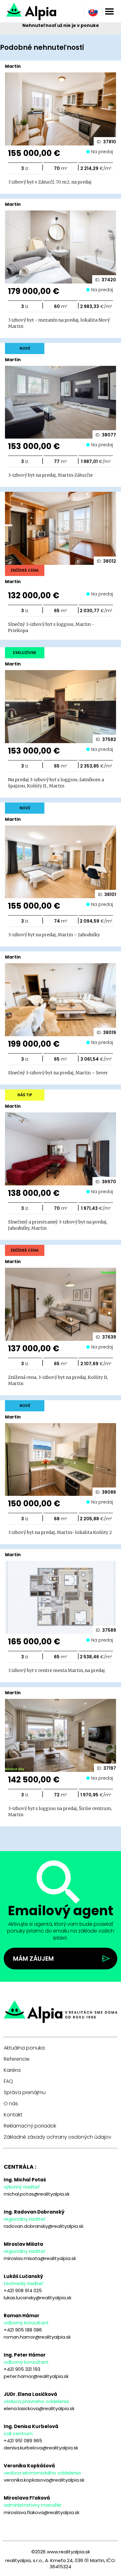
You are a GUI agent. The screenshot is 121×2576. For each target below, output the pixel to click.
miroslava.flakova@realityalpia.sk (42, 2512)
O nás (11, 2104)
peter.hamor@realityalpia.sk (36, 2376)
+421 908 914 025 (23, 2290)
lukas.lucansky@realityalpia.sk (38, 2298)
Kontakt (13, 2115)
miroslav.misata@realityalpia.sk (40, 2258)
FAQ (8, 2081)
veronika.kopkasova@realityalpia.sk (44, 2480)
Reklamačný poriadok (30, 2126)
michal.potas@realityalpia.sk (37, 2194)
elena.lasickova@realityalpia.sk (39, 2408)
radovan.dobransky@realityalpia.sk (44, 2226)
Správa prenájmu (25, 2093)
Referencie (17, 2059)
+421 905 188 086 (23, 2330)
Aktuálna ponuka (24, 2048)
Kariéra (12, 2070)
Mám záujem (33, 1959)
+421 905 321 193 (22, 2369)
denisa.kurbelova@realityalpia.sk (41, 2448)
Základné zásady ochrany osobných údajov (58, 2137)
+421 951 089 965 (23, 2441)
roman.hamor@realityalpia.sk (37, 2337)
